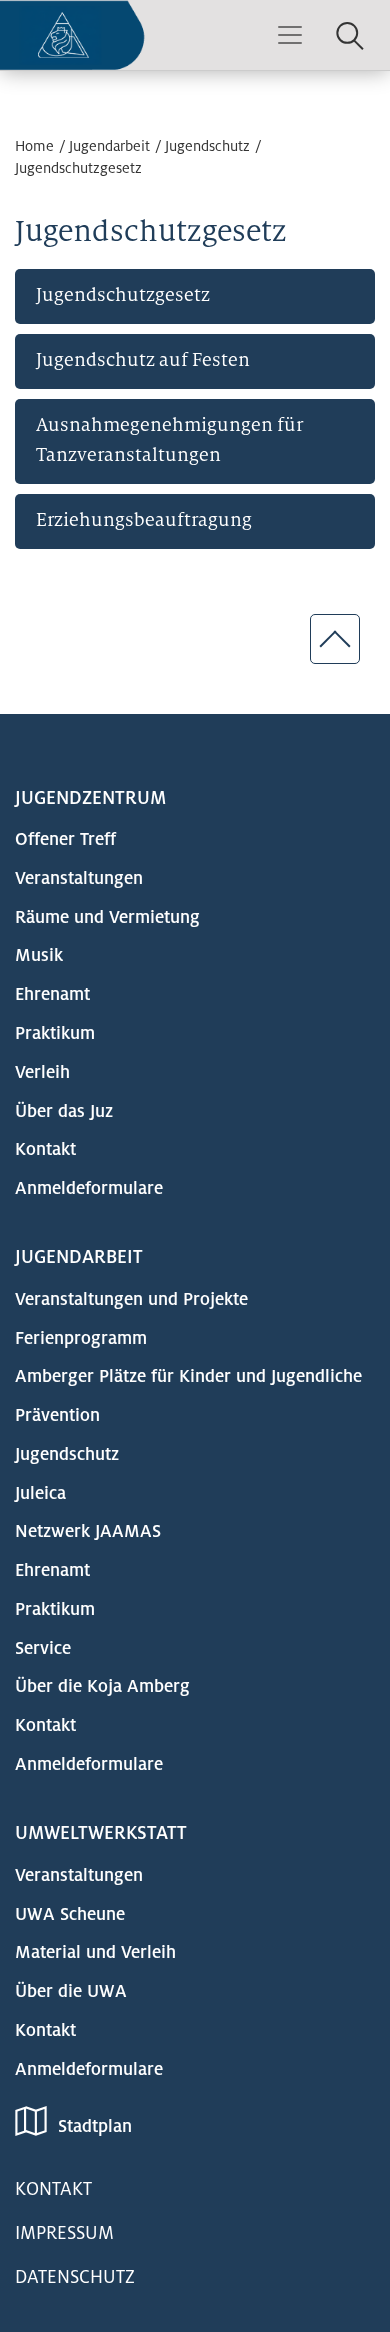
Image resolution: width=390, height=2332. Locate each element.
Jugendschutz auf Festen (143, 359)
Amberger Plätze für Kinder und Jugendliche (188, 1376)
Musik (39, 955)
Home (34, 146)
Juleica (40, 1493)
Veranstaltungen (79, 878)
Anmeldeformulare (89, 1188)
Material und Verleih (95, 1952)
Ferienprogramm (81, 1338)
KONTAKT (53, 2189)
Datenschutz (75, 2277)
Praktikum (55, 1033)
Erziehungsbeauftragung (144, 519)
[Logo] (72, 35)
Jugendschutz (207, 146)
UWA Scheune (70, 1914)
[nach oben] (335, 639)
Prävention (57, 1415)
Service (43, 1648)
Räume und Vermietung (107, 917)
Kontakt (45, 1149)
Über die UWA (71, 1991)
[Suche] (350, 34)
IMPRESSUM (64, 2233)
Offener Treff (65, 839)
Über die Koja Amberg (102, 1686)
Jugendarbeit (109, 146)
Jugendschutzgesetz (78, 168)
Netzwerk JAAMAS (88, 1531)
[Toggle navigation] (290, 35)
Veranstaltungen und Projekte (131, 1299)
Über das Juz (64, 1111)
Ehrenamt (52, 994)
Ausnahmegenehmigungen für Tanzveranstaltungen (169, 439)
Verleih (42, 1072)
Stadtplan (95, 2126)
